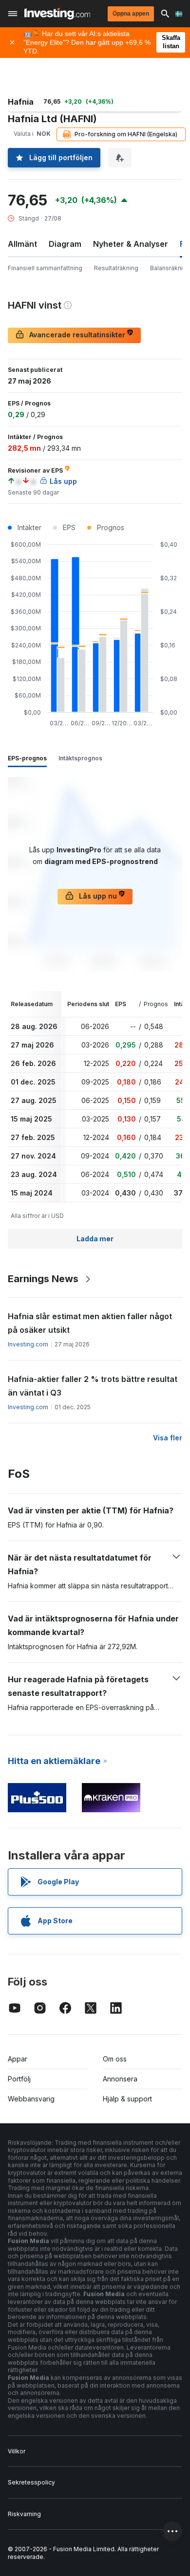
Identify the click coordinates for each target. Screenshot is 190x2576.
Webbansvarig (31, 2099)
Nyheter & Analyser (131, 244)
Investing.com (28, 1344)
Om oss (115, 2059)
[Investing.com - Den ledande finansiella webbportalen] (57, 14)
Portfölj (19, 2079)
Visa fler (168, 1438)
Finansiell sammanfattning (45, 268)
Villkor (17, 2451)
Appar (18, 2059)
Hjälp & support (127, 2099)
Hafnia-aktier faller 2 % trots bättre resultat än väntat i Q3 (93, 1386)
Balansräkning (170, 268)
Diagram (65, 244)
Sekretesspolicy (31, 2482)
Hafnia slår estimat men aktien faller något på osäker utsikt (90, 1323)
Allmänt (22, 244)
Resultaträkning (116, 268)
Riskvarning (24, 2514)
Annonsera (120, 2079)
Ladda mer (95, 1239)
